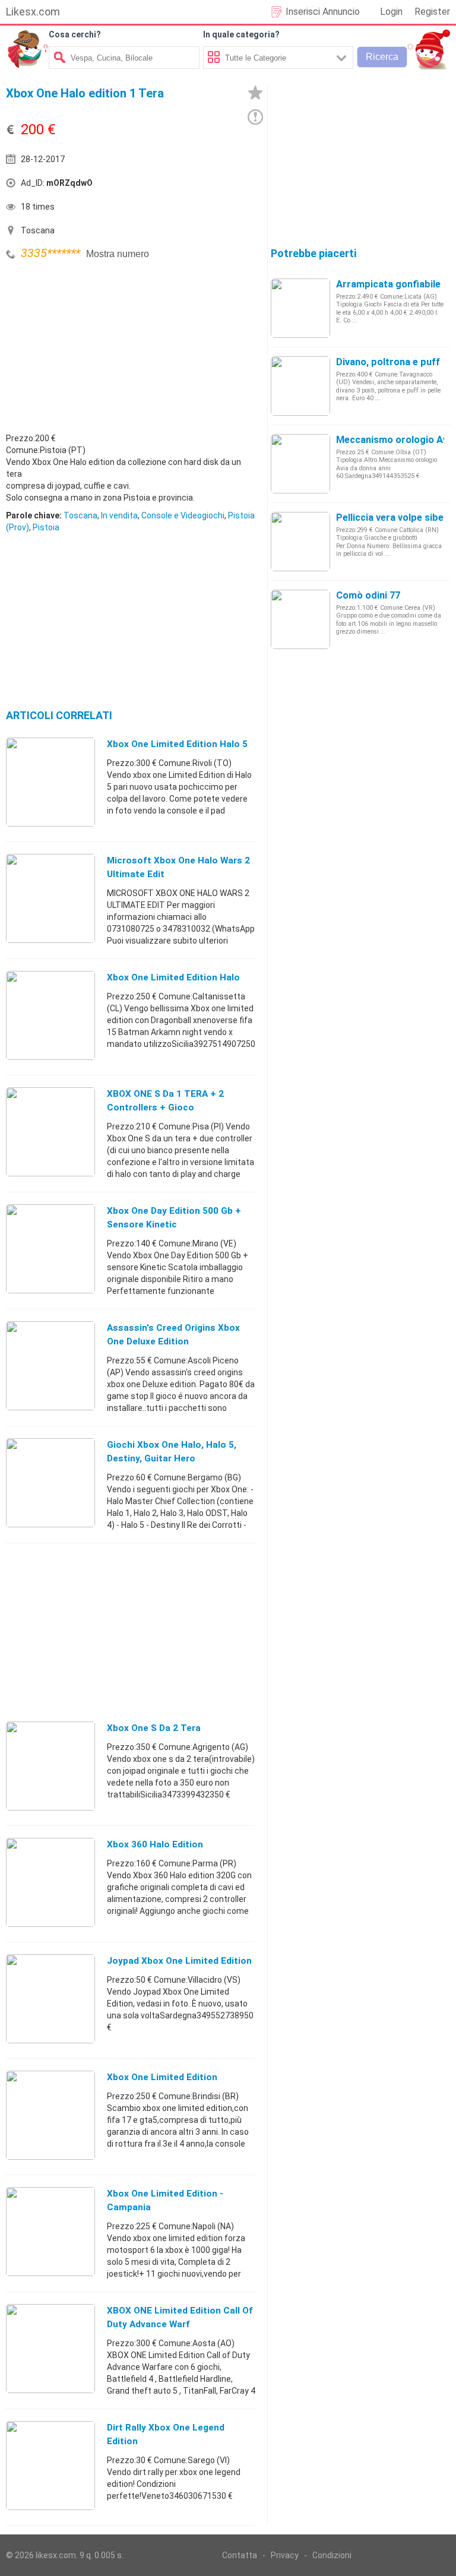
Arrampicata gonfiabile (388, 284)
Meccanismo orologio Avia (396, 440)
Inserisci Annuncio (323, 12)
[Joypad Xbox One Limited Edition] (50, 1998)
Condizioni (332, 2555)
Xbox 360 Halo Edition (155, 1844)
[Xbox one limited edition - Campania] (50, 2231)
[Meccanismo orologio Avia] (300, 463)
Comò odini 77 (368, 595)
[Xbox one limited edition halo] (50, 1015)
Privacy (285, 2555)
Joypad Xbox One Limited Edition (179, 1961)
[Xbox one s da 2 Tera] (50, 1765)
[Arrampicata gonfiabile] (300, 308)
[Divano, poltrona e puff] (300, 385)
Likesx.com (33, 12)
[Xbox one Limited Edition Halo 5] (50, 781)
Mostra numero (118, 254)
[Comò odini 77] (300, 619)
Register (432, 12)
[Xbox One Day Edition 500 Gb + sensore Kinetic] (50, 1248)
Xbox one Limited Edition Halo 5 (177, 744)
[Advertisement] (95, 346)
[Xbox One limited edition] (50, 2115)
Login (391, 12)
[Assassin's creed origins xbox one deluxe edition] (50, 1365)
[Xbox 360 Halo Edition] (50, 1882)
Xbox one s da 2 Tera (154, 1728)
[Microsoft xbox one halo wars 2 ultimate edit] (50, 898)
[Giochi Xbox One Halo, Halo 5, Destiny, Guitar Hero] (50, 1482)
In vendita (119, 515)
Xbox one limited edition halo (173, 977)
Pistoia (46, 527)
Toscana (80, 515)
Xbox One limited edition (162, 2077)
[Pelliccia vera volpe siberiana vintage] (300, 541)
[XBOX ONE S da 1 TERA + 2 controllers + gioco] (50, 1131)
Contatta (240, 2555)
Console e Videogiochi (183, 515)
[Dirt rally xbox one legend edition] (50, 2465)
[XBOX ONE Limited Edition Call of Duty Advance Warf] (50, 2348)
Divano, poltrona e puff (388, 362)
